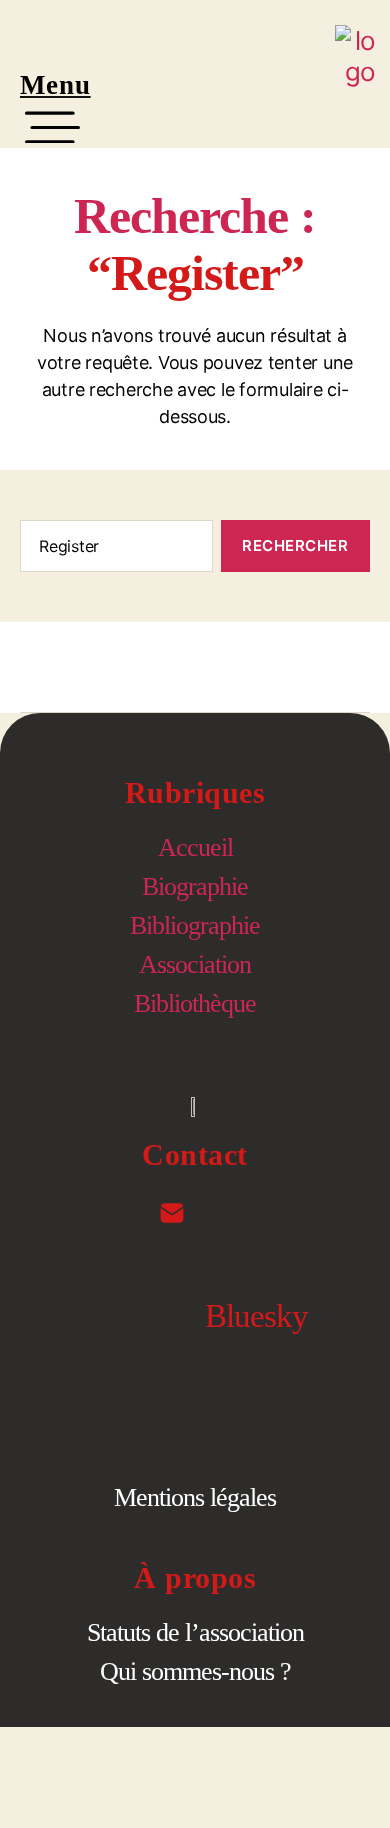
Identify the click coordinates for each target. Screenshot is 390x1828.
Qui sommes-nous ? (195, 1671)
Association (195, 964)
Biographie (195, 886)
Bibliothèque (195, 1003)
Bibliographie (195, 925)
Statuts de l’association (195, 1632)
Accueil (195, 847)
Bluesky (256, 1316)
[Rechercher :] (112, 550)
